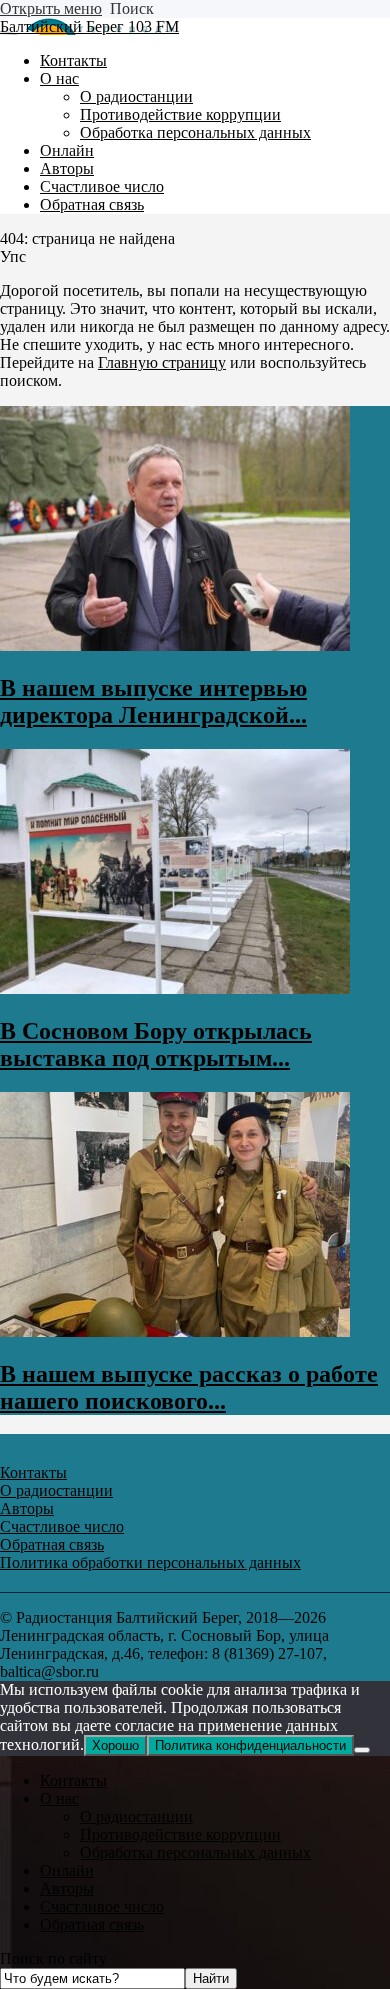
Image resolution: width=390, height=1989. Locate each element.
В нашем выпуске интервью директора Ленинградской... (153, 701)
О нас (59, 1798)
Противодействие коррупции (180, 1834)
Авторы (67, 1888)
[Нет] (362, 1750)
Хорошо (115, 1745)
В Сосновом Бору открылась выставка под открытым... (156, 1044)
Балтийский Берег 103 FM (89, 26)
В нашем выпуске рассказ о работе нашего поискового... (189, 1387)
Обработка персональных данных (195, 1852)
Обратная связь (92, 1924)
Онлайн (67, 1870)
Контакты (73, 1780)
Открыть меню (51, 8)
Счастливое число (102, 1906)
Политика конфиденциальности (250, 1745)
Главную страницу (162, 362)
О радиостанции (136, 1816)
